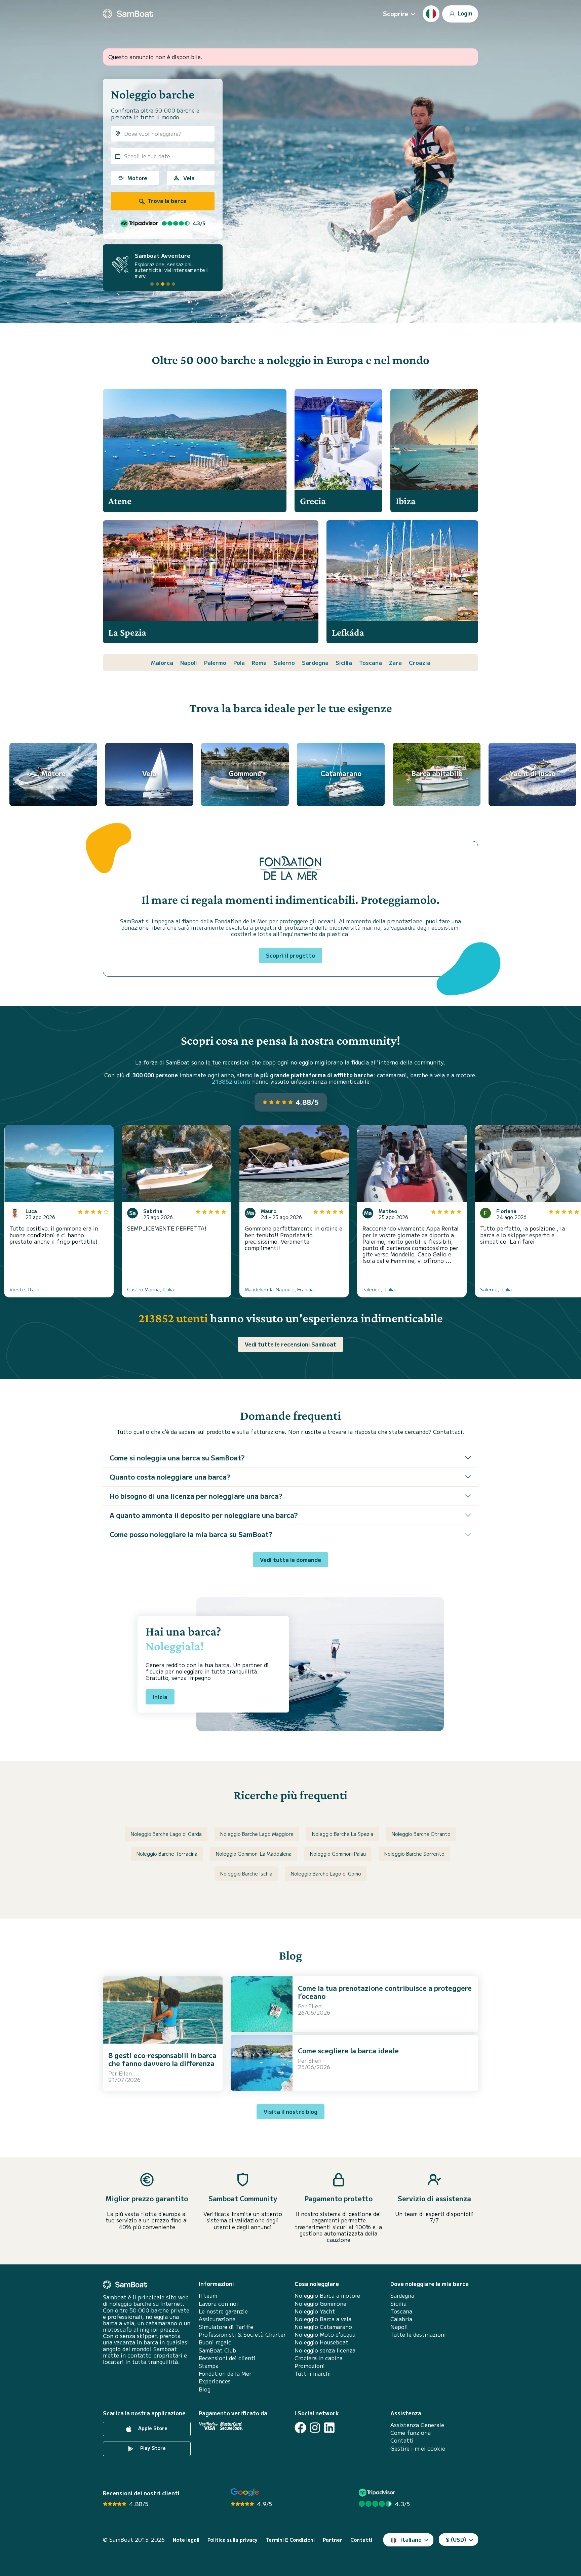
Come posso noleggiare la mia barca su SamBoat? (191, 1534)
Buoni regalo (215, 2342)
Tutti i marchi (313, 2373)
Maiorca (162, 662)
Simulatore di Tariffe (226, 2327)
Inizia (160, 1697)
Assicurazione (217, 2319)
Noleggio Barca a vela (323, 2319)
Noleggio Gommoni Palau (338, 1854)
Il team (208, 2296)
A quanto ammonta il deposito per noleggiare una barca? (204, 1515)
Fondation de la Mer (225, 2373)
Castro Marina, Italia (150, 1289)
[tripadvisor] (378, 2492)
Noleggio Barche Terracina (167, 1854)
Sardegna (315, 662)
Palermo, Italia (379, 1289)
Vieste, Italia (24, 1289)
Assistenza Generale (417, 2425)
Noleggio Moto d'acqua (325, 2334)
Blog (205, 2389)
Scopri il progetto (290, 955)
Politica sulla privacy (233, 2540)
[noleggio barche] (128, 14)
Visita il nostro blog (290, 2111)
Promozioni (310, 2366)
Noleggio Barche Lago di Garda (166, 1834)
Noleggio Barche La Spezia (343, 1834)
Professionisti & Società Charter (242, 2334)
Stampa (209, 2366)
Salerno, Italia (496, 1289)
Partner (333, 2540)
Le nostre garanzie (223, 2311)
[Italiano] (431, 14)
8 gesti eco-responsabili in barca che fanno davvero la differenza (162, 2059)
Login (464, 13)
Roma (259, 662)
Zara (395, 662)
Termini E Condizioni (290, 2540)
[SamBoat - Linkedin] (329, 2428)
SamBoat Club (217, 2350)
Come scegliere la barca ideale (348, 2050)
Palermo (215, 662)
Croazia (420, 662)
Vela (189, 178)
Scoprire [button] (396, 13)
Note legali (186, 2540)
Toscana (371, 662)
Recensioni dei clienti (227, 2358)
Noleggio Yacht (315, 2311)
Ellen (125, 2073)
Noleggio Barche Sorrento (414, 1854)
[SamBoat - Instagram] (315, 2428)
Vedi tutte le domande (290, 1560)
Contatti (402, 2440)
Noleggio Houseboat (321, 2342)
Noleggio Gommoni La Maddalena (254, 1854)
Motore (137, 178)
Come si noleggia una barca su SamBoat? (177, 1458)
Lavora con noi (218, 2304)
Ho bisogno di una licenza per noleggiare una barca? (196, 1496)
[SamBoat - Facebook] (300, 2428)
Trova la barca (166, 201)
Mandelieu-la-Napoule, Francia (279, 1289)
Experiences (215, 2381)
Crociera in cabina (319, 2358)
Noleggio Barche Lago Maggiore (257, 1834)
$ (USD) (456, 2539)
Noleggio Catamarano (323, 2327)
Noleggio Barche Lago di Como (326, 1874)
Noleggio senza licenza (325, 2350)
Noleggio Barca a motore (327, 2296)
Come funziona (411, 2433)
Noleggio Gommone (320, 2304)
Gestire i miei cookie (418, 2448)
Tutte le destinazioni (418, 2334)
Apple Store (152, 2428)
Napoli (189, 662)
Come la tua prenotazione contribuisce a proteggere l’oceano (385, 1992)
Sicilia (344, 662)
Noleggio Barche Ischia (246, 1874)
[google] (245, 2492)
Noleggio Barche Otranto (421, 1834)
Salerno (284, 662)
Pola (239, 662)
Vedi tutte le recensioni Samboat (290, 1344)
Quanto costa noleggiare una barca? (170, 1477)
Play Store (152, 2448)
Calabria (401, 2319)
